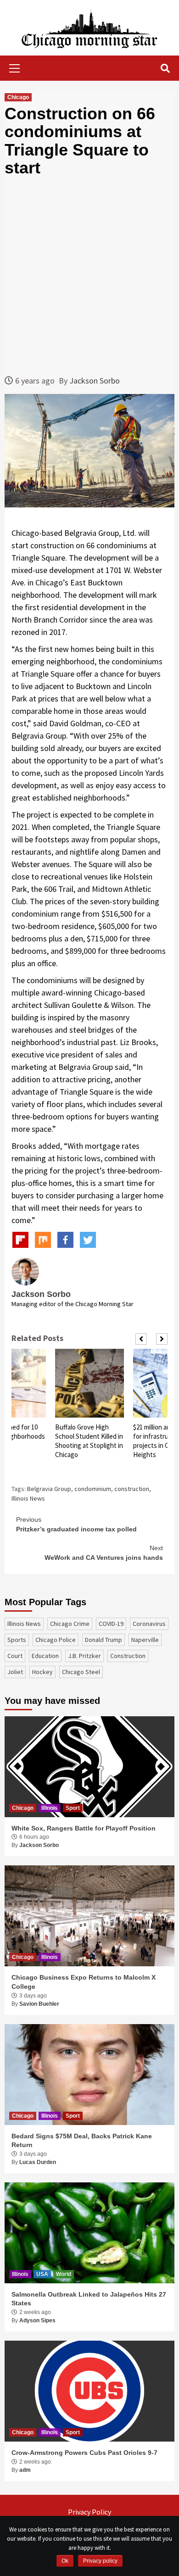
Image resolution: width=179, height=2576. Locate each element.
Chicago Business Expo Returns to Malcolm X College (84, 1982)
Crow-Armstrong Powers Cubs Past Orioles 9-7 (84, 2453)
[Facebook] (65, 1240)
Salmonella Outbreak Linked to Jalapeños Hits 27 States (89, 2299)
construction (132, 1489)
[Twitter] (88, 1240)
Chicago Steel (81, 1672)
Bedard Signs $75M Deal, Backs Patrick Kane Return (82, 2141)
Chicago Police (56, 1640)
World (64, 2274)
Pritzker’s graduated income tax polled (76, 1524)
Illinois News (28, 1498)
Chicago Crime (70, 1624)
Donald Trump (103, 1640)
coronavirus (149, 1624)
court (15, 1656)
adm (25, 2470)
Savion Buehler (39, 2004)
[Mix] (43, 1240)
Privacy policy (100, 2561)
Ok (65, 2561)
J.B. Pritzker (84, 1656)
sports (17, 1640)
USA (42, 2274)
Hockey (42, 1672)
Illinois (50, 1808)
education (45, 1656)
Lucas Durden (38, 2162)
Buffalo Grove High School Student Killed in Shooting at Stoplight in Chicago (89, 1441)
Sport (73, 1808)
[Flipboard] (20, 1240)
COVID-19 (111, 1624)
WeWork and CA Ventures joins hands (104, 1553)
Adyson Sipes (37, 2320)
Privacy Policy (89, 2512)
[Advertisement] (89, 276)
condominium (93, 1489)
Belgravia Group (49, 1489)
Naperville (145, 1640)
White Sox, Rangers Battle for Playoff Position (84, 1828)
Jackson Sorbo (95, 381)
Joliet (15, 1672)
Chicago (18, 97)
